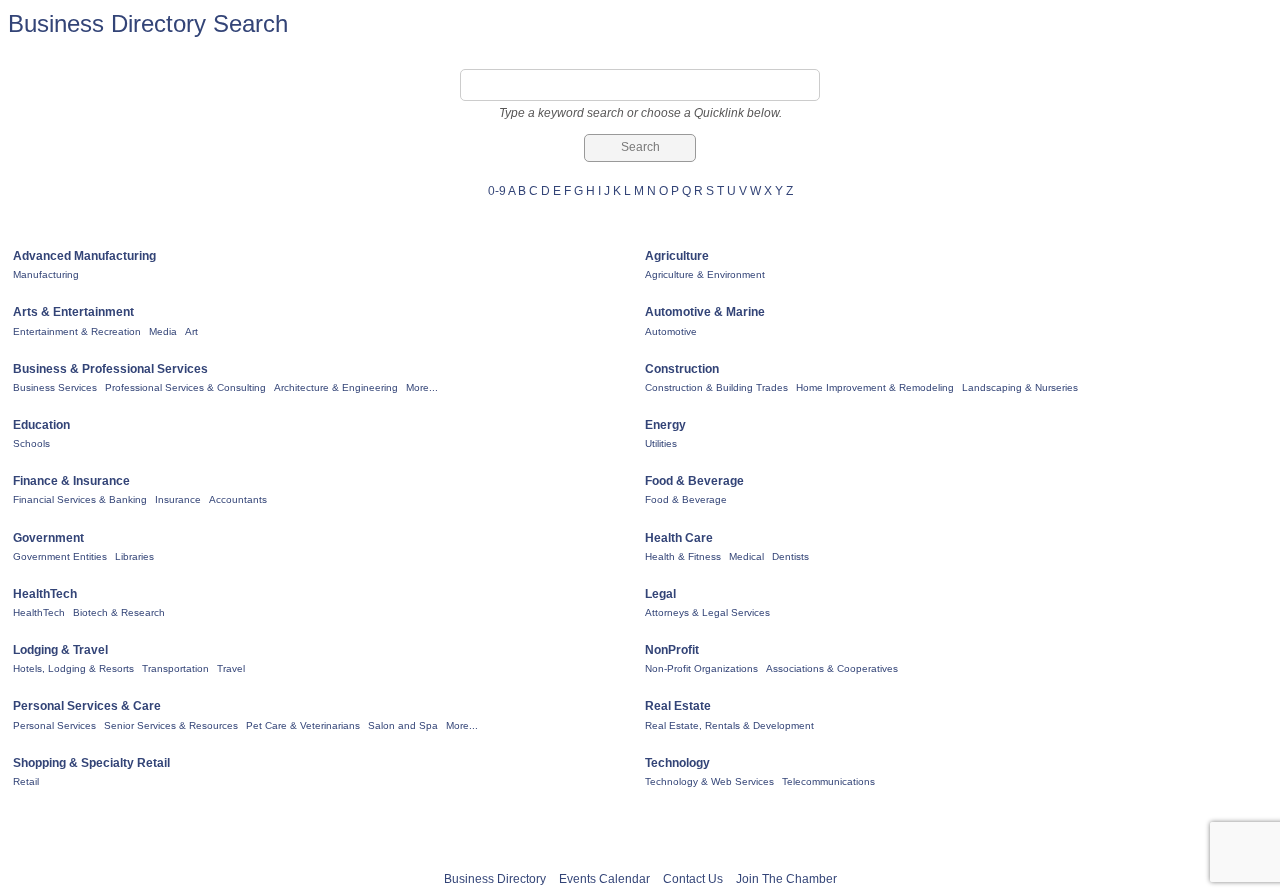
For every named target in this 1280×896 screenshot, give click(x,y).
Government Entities (60, 556)
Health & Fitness (683, 556)
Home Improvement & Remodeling (875, 387)
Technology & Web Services (709, 781)
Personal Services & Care (87, 706)
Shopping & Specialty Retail (91, 763)
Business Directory (495, 879)
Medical (746, 556)
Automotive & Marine (705, 312)
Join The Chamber (786, 879)
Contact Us (693, 879)
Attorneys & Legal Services (707, 612)
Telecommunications (828, 781)
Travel (231, 668)
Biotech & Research (119, 612)
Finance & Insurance (71, 481)
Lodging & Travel (60, 650)
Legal (660, 594)
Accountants (238, 499)
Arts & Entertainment (73, 312)
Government (48, 538)
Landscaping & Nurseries (1020, 387)
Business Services (55, 387)
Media (163, 331)
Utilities (661, 443)
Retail (26, 781)
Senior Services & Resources (171, 725)
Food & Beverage (694, 481)
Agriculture (677, 256)
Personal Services (54, 725)
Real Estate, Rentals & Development (729, 725)
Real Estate (678, 706)
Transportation (175, 668)
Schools (31, 443)
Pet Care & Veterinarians (303, 725)
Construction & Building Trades (716, 387)
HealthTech (45, 594)
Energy (665, 425)
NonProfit (672, 650)
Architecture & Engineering (336, 387)
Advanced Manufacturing (84, 256)
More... (422, 387)
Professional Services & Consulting (185, 387)
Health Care (679, 538)
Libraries (134, 556)
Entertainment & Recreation (77, 331)
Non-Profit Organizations (701, 668)
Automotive (671, 331)
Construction (682, 369)
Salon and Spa (403, 725)
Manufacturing (46, 274)
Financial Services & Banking (80, 499)
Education (41, 425)
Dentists (790, 556)
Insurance (178, 499)
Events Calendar (604, 879)
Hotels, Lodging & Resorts (73, 668)
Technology (677, 763)
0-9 (497, 191)
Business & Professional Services (110, 369)
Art (191, 331)
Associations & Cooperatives (832, 668)
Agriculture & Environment (705, 274)
